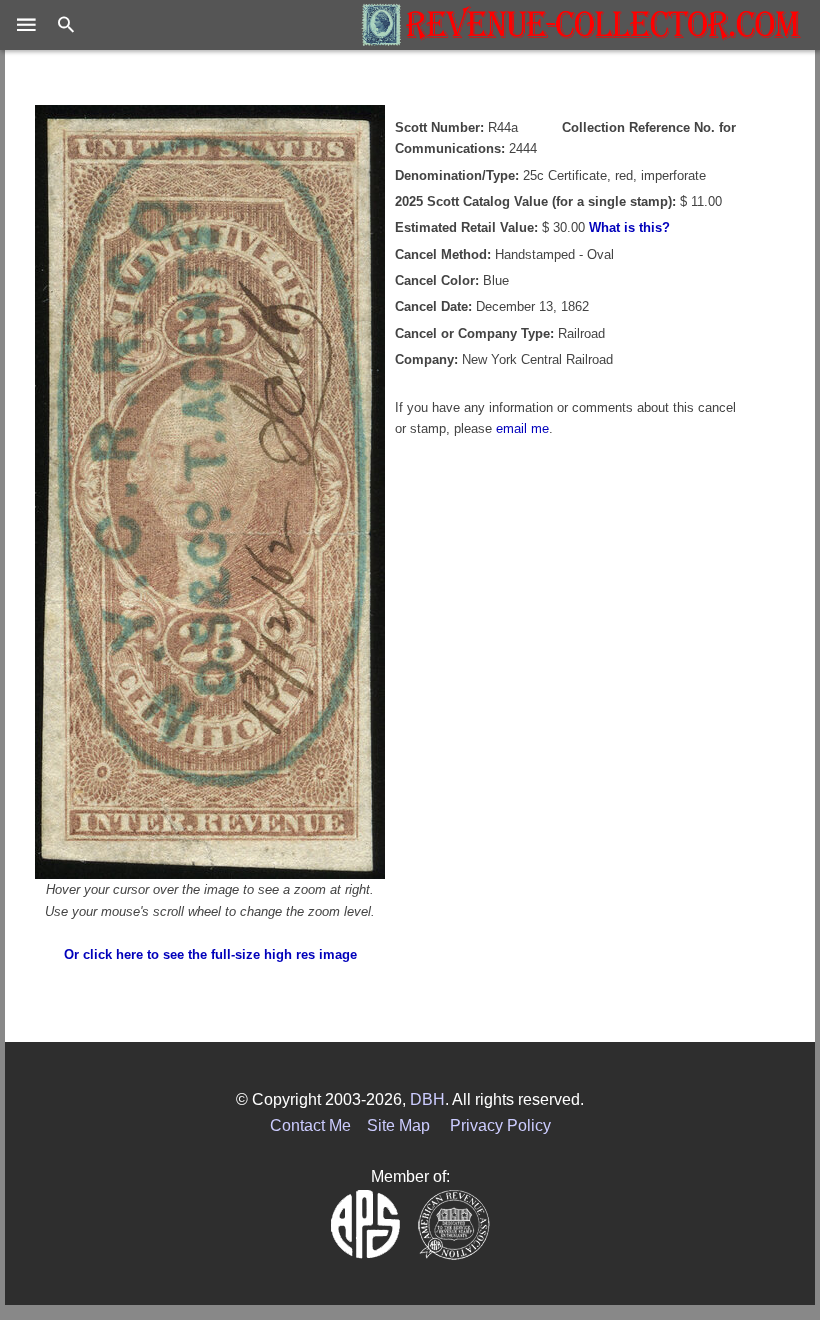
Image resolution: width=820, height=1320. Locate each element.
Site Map (398, 1125)
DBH (427, 1099)
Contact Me (310, 1125)
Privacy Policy (500, 1125)
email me (522, 428)
